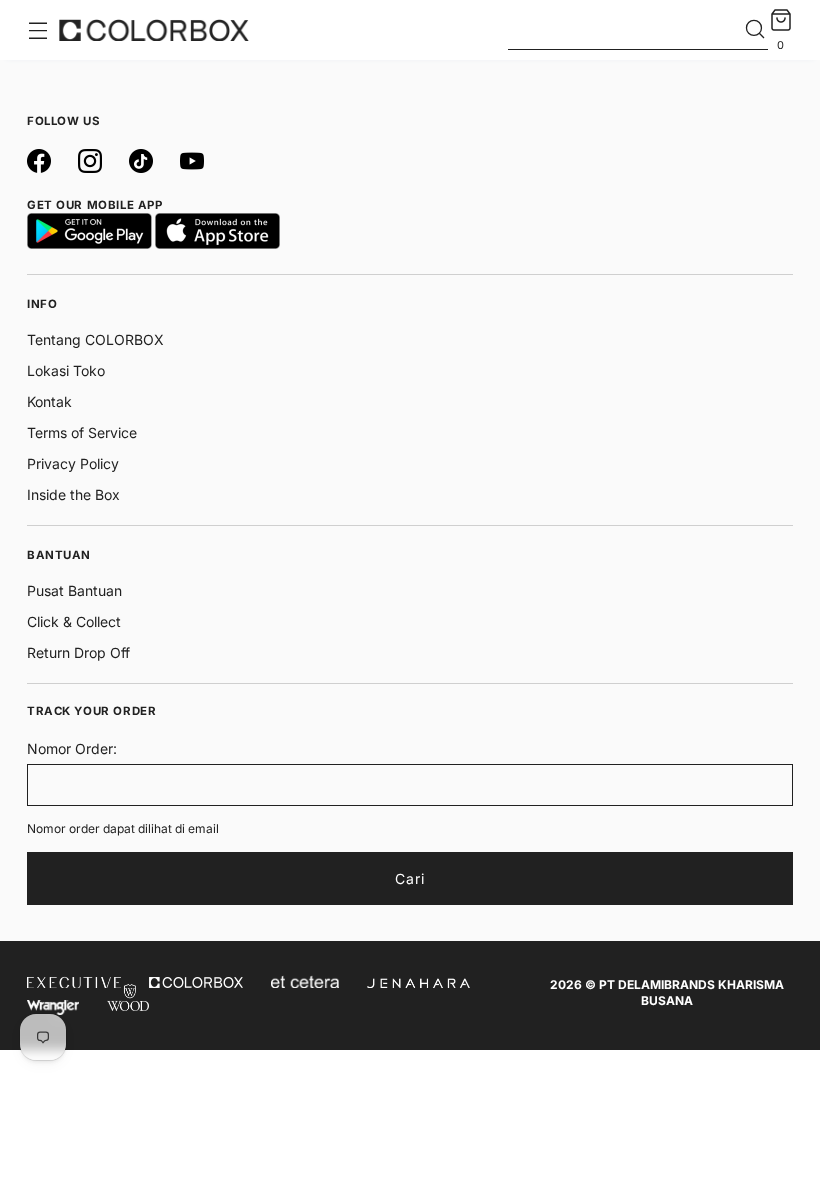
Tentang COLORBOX (95, 339)
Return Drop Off (78, 652)
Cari (410, 878)
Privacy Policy (73, 463)
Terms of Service (82, 432)
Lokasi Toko (66, 370)
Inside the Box (73, 494)
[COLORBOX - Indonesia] (154, 30)
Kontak (49, 401)
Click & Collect (74, 621)
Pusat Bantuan (74, 590)
